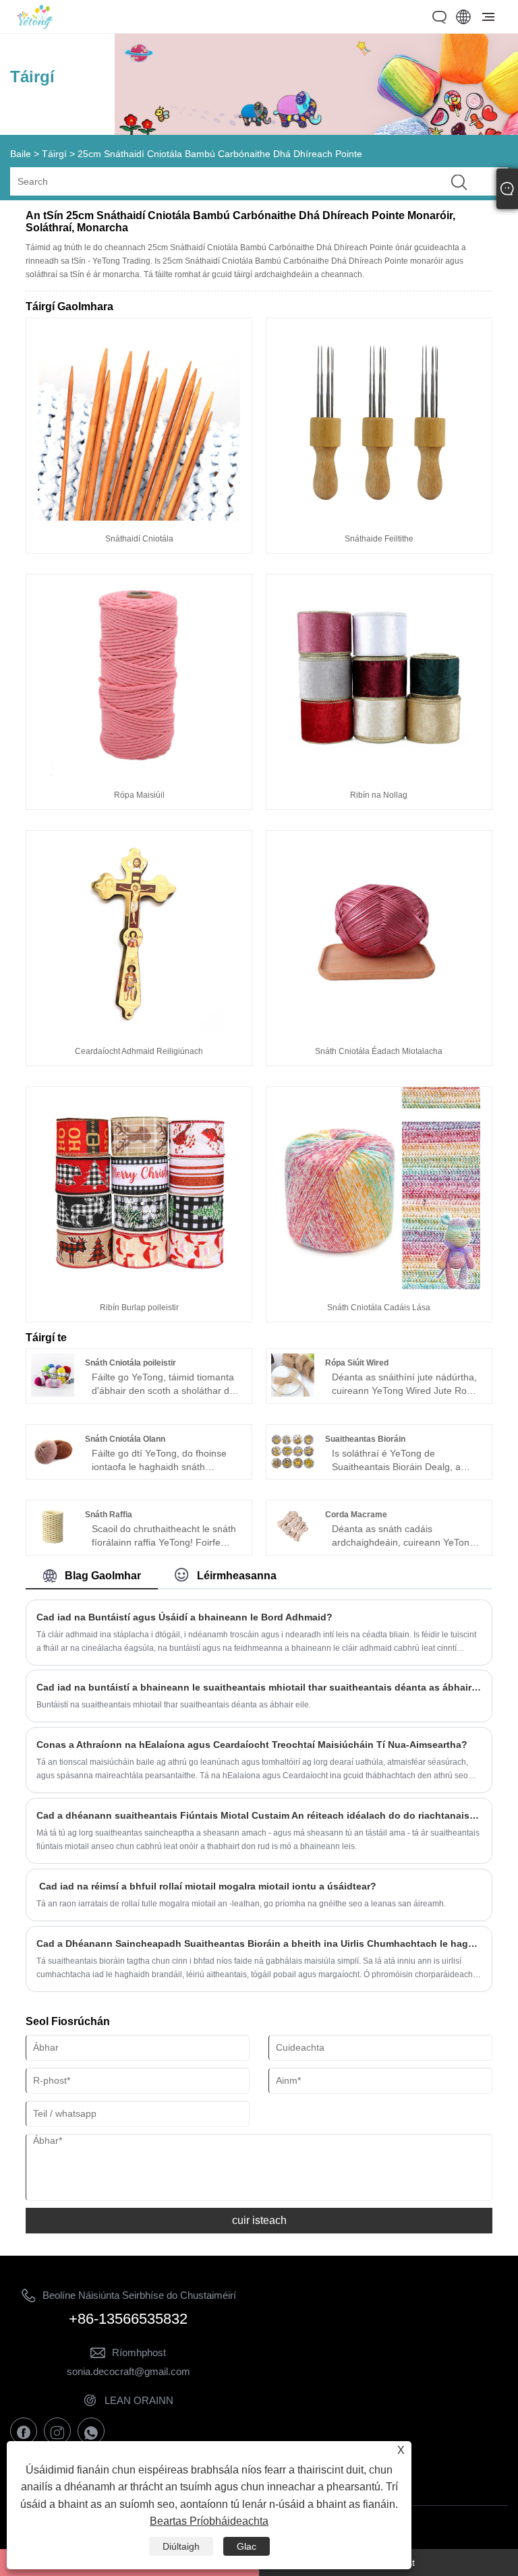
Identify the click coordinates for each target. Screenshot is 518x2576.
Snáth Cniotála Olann (125, 1439)
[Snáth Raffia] (53, 1545)
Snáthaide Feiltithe (379, 539)
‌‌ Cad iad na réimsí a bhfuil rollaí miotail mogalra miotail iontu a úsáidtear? (206, 1886)
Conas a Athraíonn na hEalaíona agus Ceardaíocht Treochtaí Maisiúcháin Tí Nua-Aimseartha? (252, 1745)
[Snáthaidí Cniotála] (139, 517)
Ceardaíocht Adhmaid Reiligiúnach (139, 1051)
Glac (247, 2546)
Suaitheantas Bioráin (365, 1439)
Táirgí (54, 154)
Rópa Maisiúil (139, 795)
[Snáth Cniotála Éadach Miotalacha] (379, 1030)
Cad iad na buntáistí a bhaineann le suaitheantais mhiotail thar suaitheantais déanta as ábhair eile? (259, 1687)
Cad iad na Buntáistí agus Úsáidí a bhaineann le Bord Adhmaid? (184, 1617)
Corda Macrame (356, 1515)
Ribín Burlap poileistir (139, 1308)
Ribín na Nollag (379, 795)
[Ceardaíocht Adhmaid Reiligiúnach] (139, 1030)
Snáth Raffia (109, 1515)
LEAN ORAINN (139, 2400)
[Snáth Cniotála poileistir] (53, 1393)
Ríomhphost (139, 2352)
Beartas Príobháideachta (209, 2521)
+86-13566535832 (128, 2319)
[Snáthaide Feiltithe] (379, 517)
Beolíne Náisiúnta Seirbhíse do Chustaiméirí (139, 2295)
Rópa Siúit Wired (357, 1363)
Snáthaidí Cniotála (139, 539)
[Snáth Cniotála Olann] (53, 1469)
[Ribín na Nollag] (379, 773)
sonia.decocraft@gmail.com (128, 2371)
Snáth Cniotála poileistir (131, 1363)
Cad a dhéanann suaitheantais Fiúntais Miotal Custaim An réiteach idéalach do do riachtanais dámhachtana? (259, 1815)
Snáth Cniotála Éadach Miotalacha (379, 1051)
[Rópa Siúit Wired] (293, 1393)
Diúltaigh (181, 2546)
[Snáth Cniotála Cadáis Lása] (379, 1286)
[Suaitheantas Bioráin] (293, 1469)
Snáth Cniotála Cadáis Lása (379, 1308)
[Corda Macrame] (293, 1545)
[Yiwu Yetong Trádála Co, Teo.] (35, 26)
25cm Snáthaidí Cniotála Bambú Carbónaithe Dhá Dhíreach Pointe (220, 154)
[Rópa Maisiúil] (139, 773)
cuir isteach (259, 2220)
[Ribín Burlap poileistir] (139, 1286)
